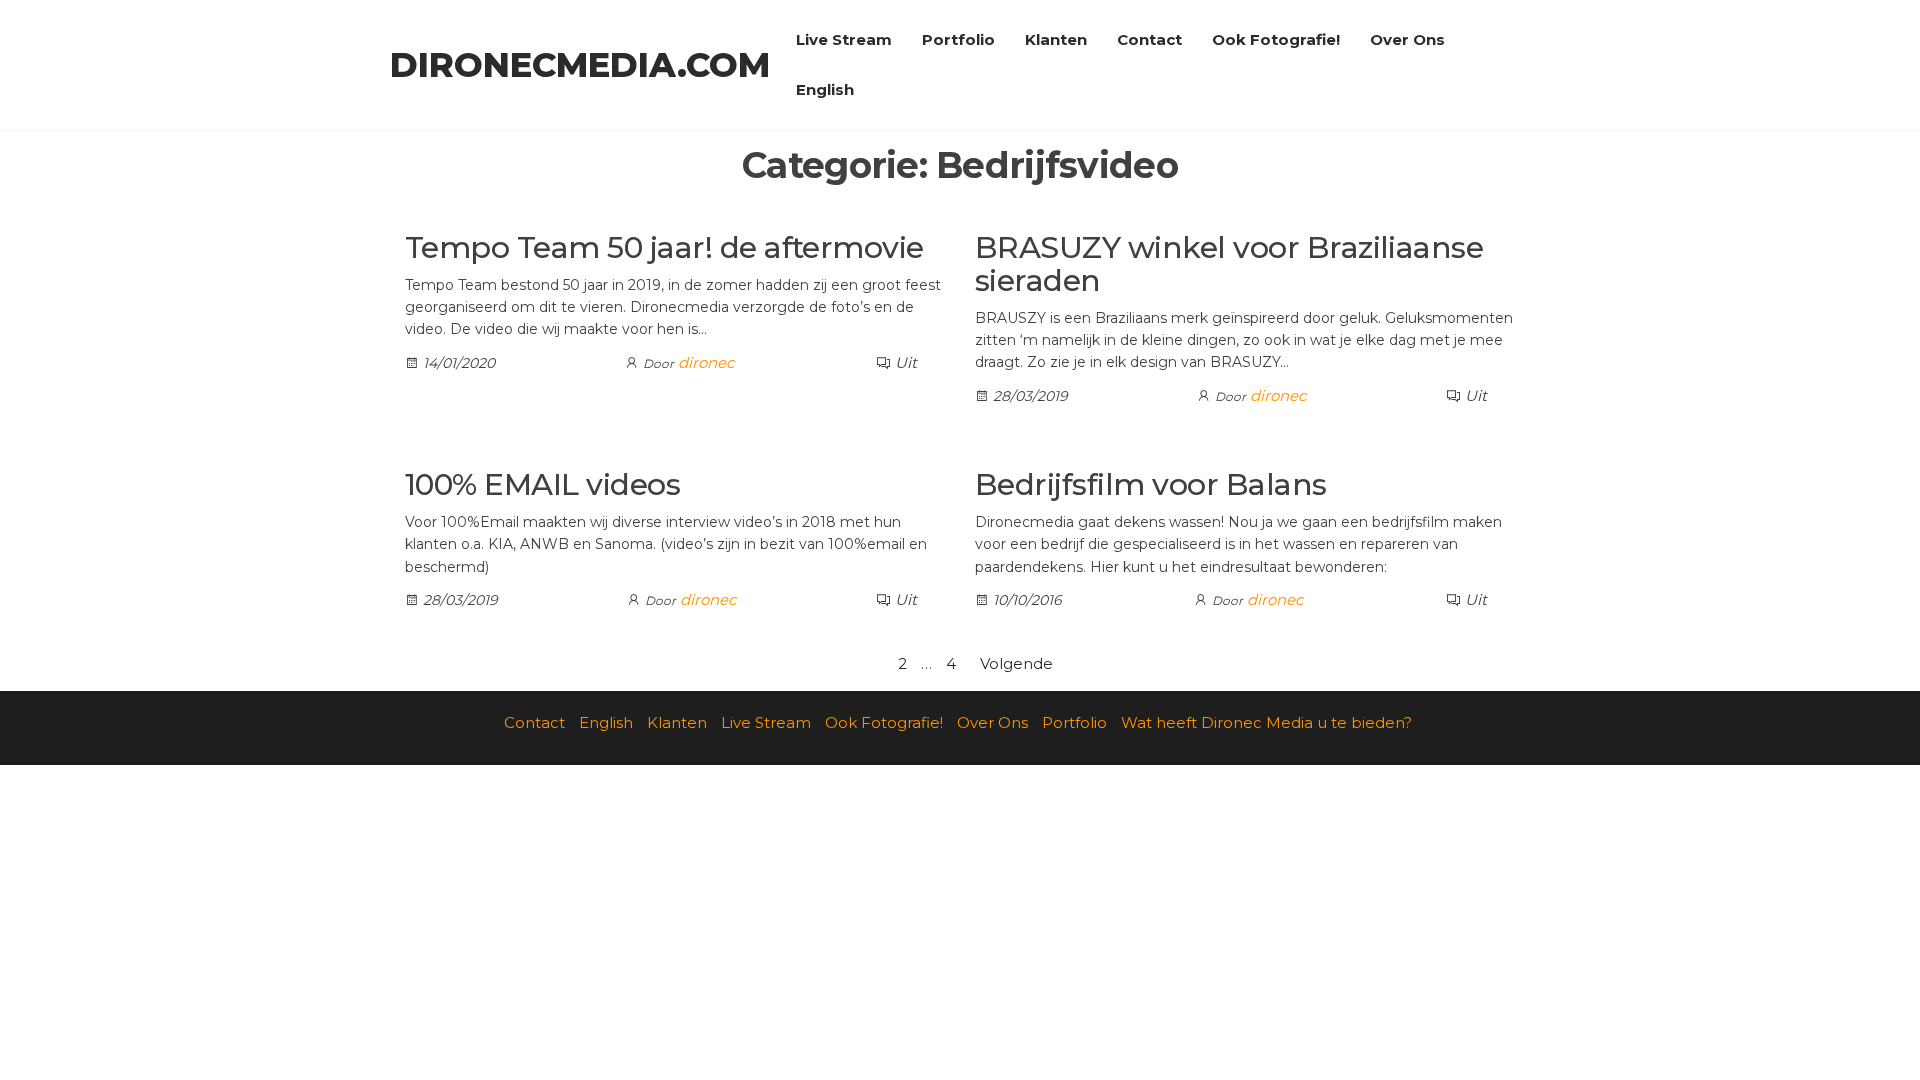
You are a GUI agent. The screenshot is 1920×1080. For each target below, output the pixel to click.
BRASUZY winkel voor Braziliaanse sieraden (1229, 264)
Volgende (1016, 663)
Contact (1149, 39)
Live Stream (844, 39)
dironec (706, 362)
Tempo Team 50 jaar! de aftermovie (664, 247)
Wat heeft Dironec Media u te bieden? (1266, 722)
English (825, 89)
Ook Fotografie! (1276, 39)
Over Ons (1407, 39)
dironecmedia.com (580, 65)
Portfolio (958, 39)
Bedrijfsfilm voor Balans (1151, 484)
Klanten (1056, 39)
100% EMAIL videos (542, 484)
